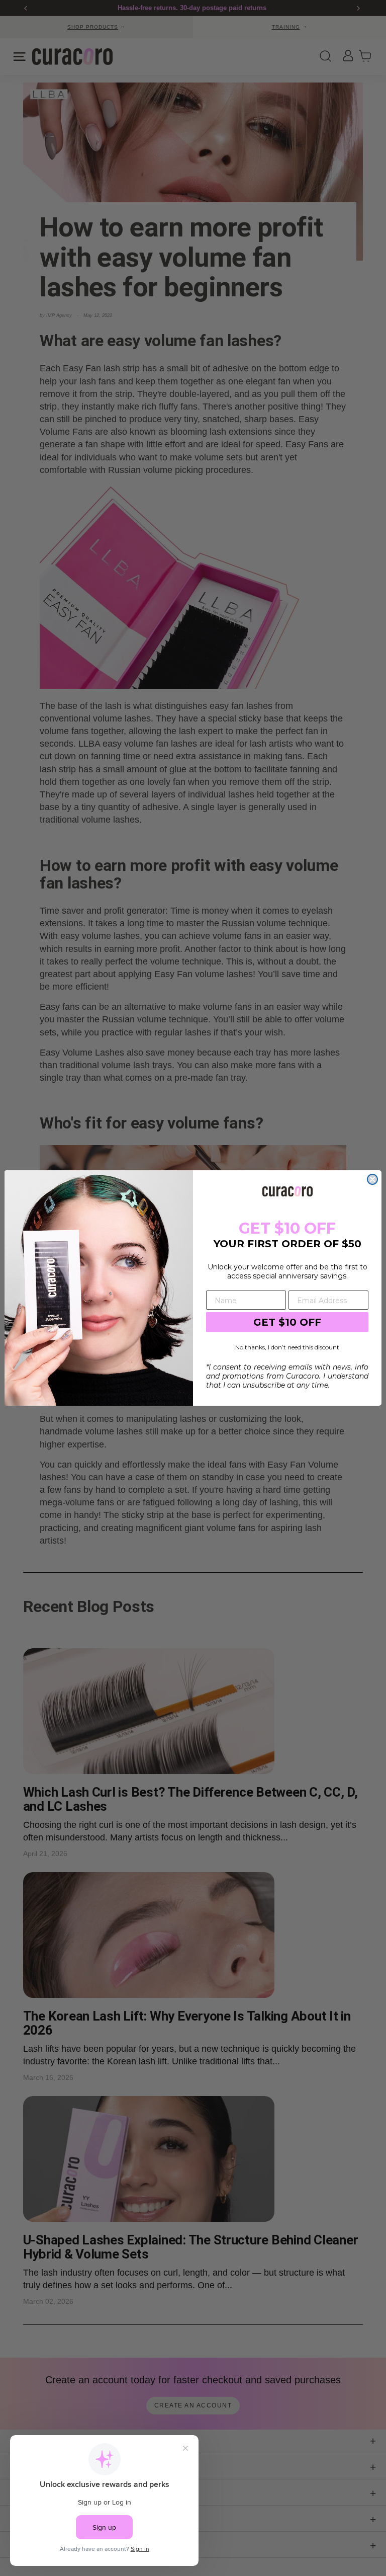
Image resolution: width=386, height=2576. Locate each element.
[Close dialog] (372, 1179)
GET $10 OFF (287, 1322)
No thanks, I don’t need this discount (287, 1347)
